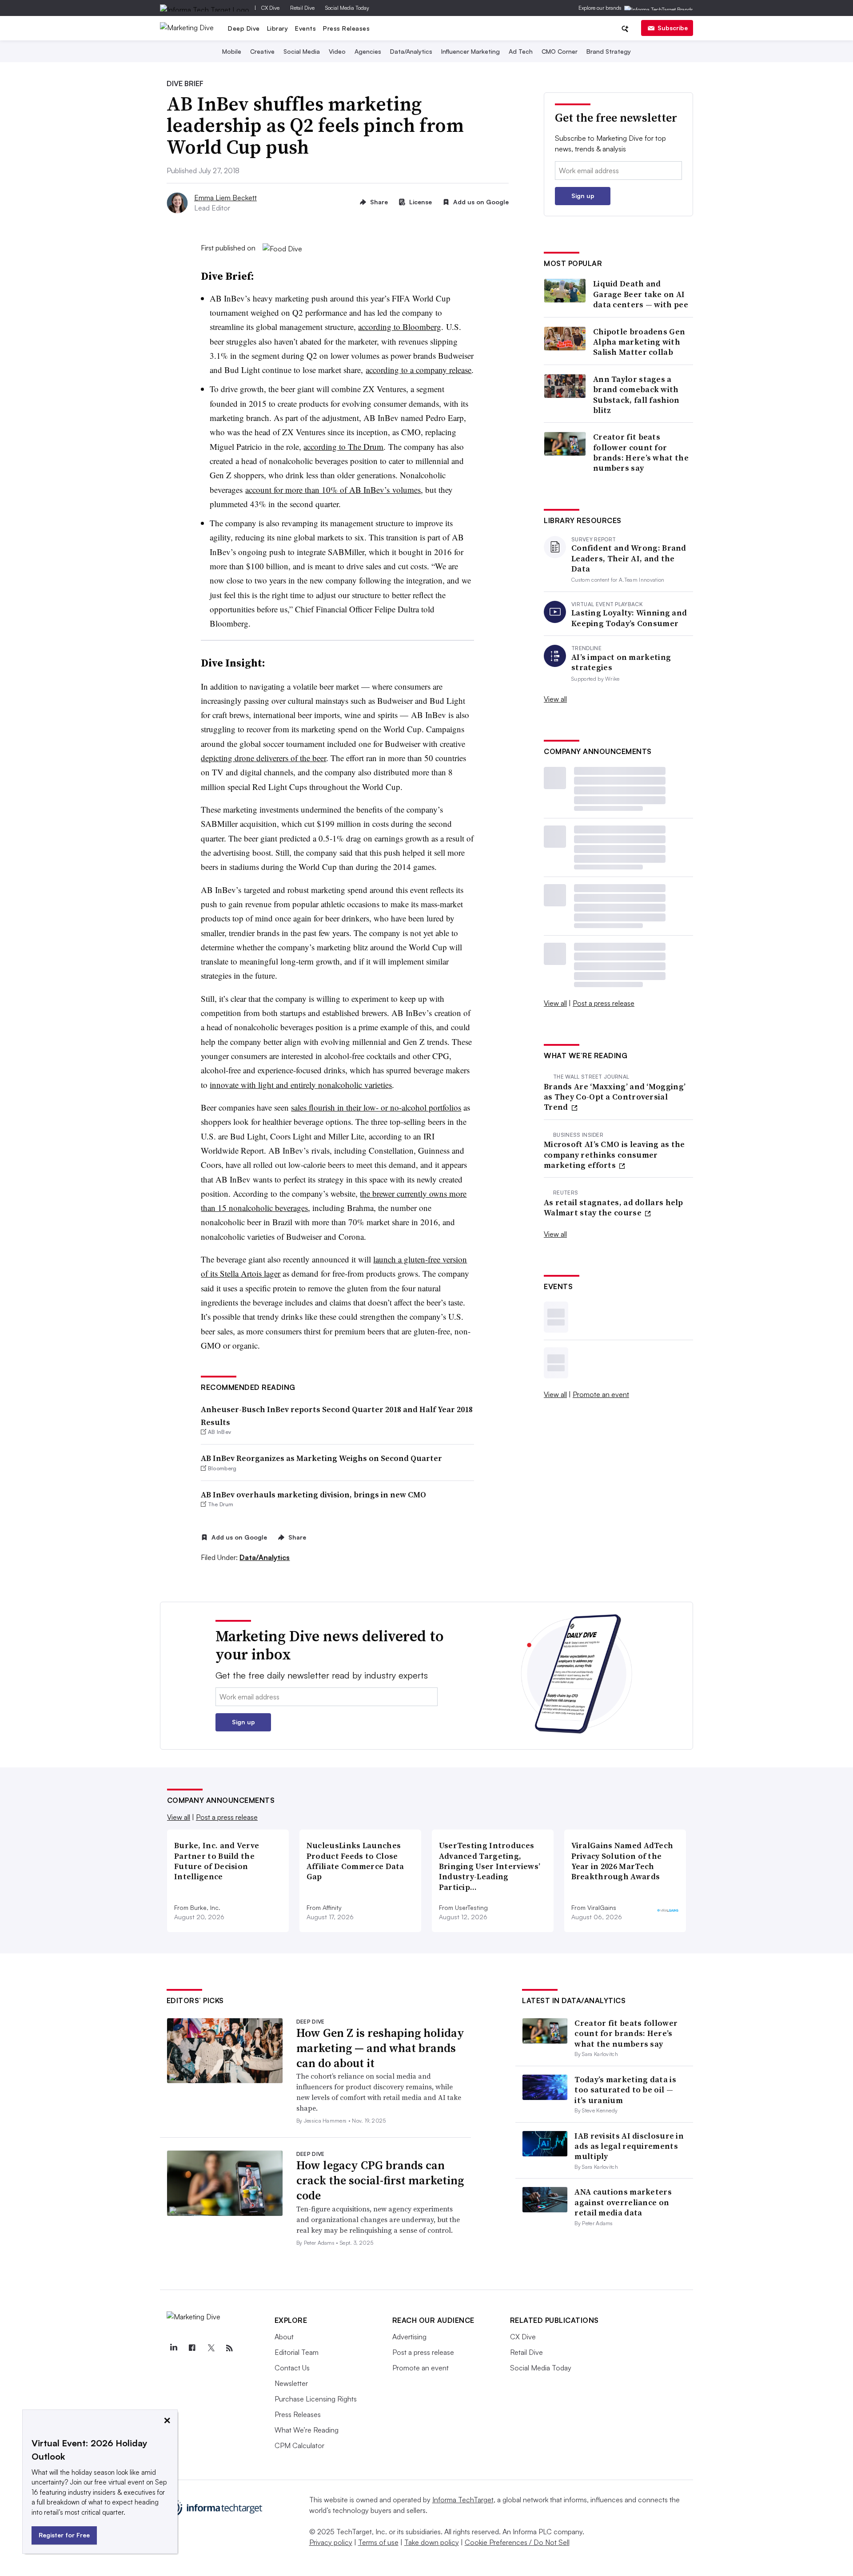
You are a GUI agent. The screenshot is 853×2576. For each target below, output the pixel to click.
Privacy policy (331, 2542)
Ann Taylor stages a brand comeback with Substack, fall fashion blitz (636, 395)
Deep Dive (244, 28)
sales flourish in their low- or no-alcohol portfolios (376, 1107)
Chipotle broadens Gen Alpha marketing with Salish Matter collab (639, 342)
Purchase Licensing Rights (316, 2399)
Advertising (409, 2337)
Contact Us (292, 2368)
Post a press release (604, 1003)
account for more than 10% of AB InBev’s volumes (333, 490)
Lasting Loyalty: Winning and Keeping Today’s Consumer (629, 618)
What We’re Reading (307, 2430)
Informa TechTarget (463, 2500)
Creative (262, 51)
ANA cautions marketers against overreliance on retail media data (623, 2202)
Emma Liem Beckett (225, 198)
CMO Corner (560, 51)
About (284, 2337)
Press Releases (346, 28)
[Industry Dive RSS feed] (230, 2348)
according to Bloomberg (400, 327)
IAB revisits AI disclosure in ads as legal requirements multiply (629, 2146)
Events (305, 28)
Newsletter (291, 2383)
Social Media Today (347, 8)
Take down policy (432, 2542)
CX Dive (270, 8)
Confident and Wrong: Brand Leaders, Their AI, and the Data (629, 558)
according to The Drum (343, 447)
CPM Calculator (299, 2445)
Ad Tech (521, 51)
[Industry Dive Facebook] (192, 2348)
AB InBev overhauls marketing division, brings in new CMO (313, 1494)
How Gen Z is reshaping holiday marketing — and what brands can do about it (380, 2048)
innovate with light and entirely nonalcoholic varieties (301, 1085)
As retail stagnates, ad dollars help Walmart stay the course (614, 1208)
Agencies (368, 51)
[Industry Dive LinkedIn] (174, 2348)
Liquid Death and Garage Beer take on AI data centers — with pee (641, 294)
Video (337, 51)
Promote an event (601, 1394)
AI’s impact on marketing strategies (621, 662)
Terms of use (378, 2542)
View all (555, 699)
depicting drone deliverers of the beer (263, 758)
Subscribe (673, 28)
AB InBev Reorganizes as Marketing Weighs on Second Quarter (321, 1458)
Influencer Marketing (470, 51)
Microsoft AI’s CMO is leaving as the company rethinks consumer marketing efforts (614, 1155)
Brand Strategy (609, 51)
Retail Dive (302, 8)
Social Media (302, 51)
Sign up (583, 196)
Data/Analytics (411, 51)
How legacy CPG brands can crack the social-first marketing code (380, 2180)
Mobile (232, 51)
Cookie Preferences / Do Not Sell (517, 2542)
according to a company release (419, 370)
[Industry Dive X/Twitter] (211, 2348)
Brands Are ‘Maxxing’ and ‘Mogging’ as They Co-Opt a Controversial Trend (615, 1097)
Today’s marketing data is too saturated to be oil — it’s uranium (625, 2090)
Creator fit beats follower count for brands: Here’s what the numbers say (641, 452)
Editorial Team (297, 2352)
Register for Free (64, 2535)
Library (278, 28)
